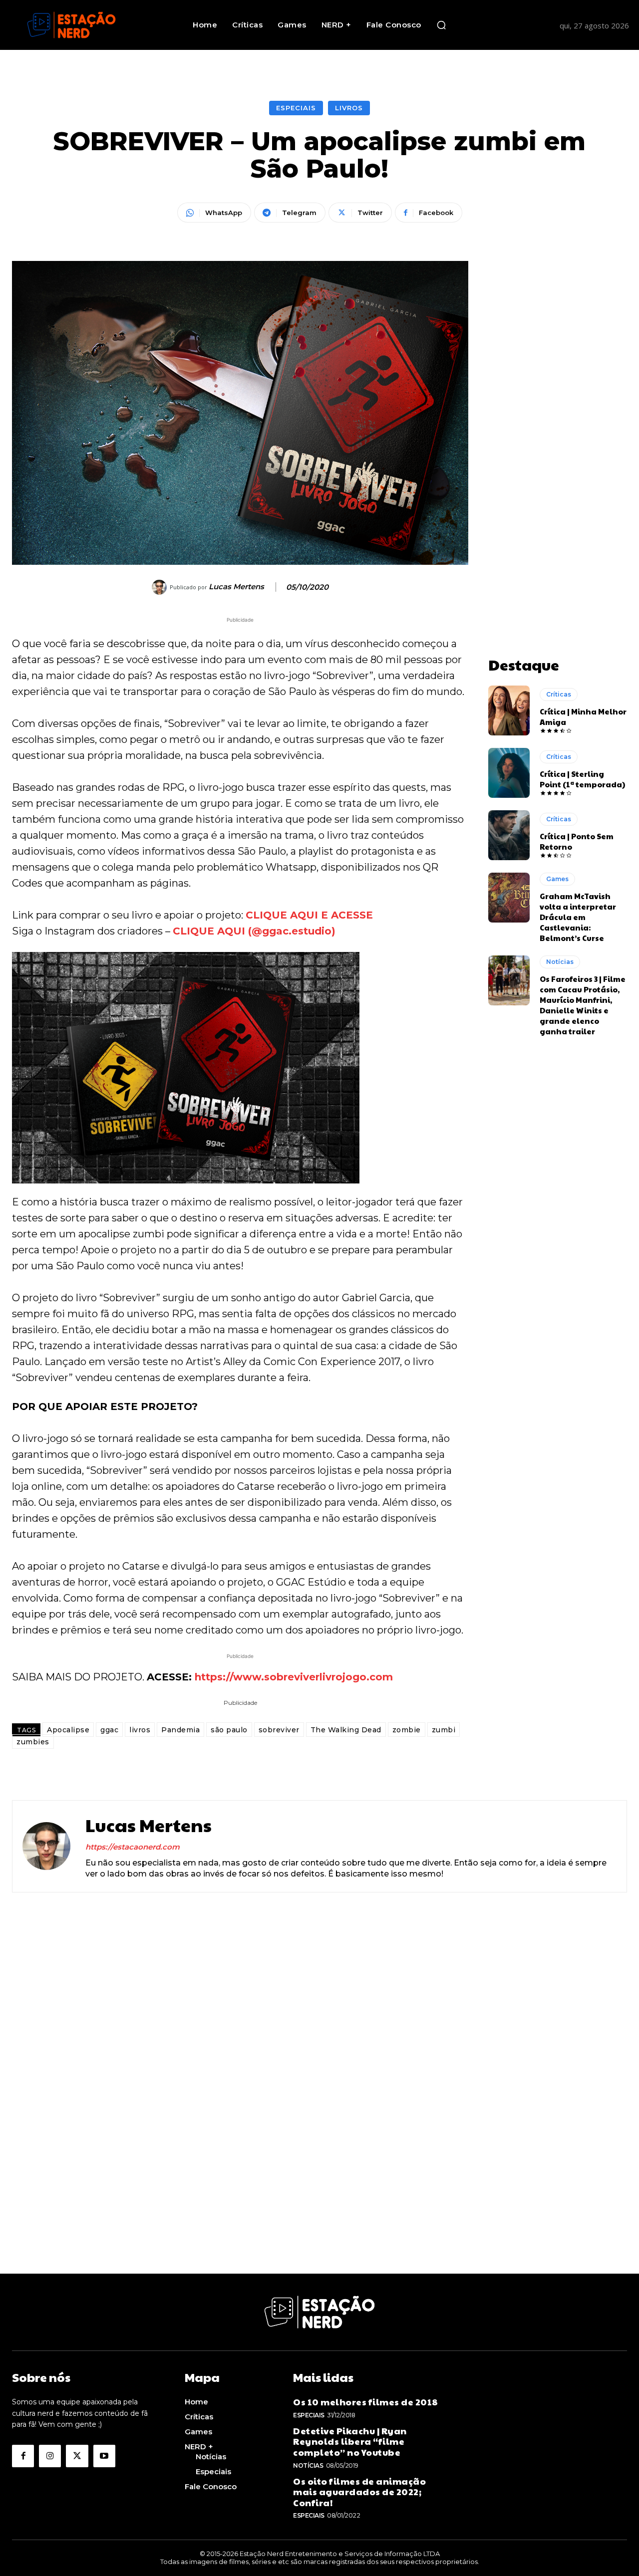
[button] (441, 25)
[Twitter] (77, 2456)
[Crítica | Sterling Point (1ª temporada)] (509, 773)
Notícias (560, 962)
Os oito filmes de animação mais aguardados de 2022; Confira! (359, 2492)
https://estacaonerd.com (133, 1847)
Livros (349, 108)
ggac (109, 1730)
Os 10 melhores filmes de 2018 (366, 2402)
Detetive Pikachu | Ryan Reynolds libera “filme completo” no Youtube (350, 2441)
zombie (407, 1730)
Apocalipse (68, 1730)
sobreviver (279, 1730)
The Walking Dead (346, 1730)
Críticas (559, 694)
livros (140, 1730)
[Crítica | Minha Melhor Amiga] (509, 710)
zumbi (444, 1730)
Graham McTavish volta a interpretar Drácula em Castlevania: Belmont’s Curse (578, 917)
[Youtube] (104, 2456)
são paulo (229, 1730)
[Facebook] (23, 2456)
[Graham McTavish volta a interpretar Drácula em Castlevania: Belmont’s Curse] (509, 898)
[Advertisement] (558, 411)
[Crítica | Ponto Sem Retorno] (509, 835)
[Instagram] (50, 2456)
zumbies (33, 1742)
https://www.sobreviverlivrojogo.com (294, 1677)
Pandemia (180, 1730)
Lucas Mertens (236, 587)
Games (557, 879)
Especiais (296, 108)
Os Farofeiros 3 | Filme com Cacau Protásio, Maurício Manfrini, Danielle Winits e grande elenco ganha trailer (583, 1005)
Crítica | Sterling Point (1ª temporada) (582, 779)
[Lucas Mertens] (161, 587)
